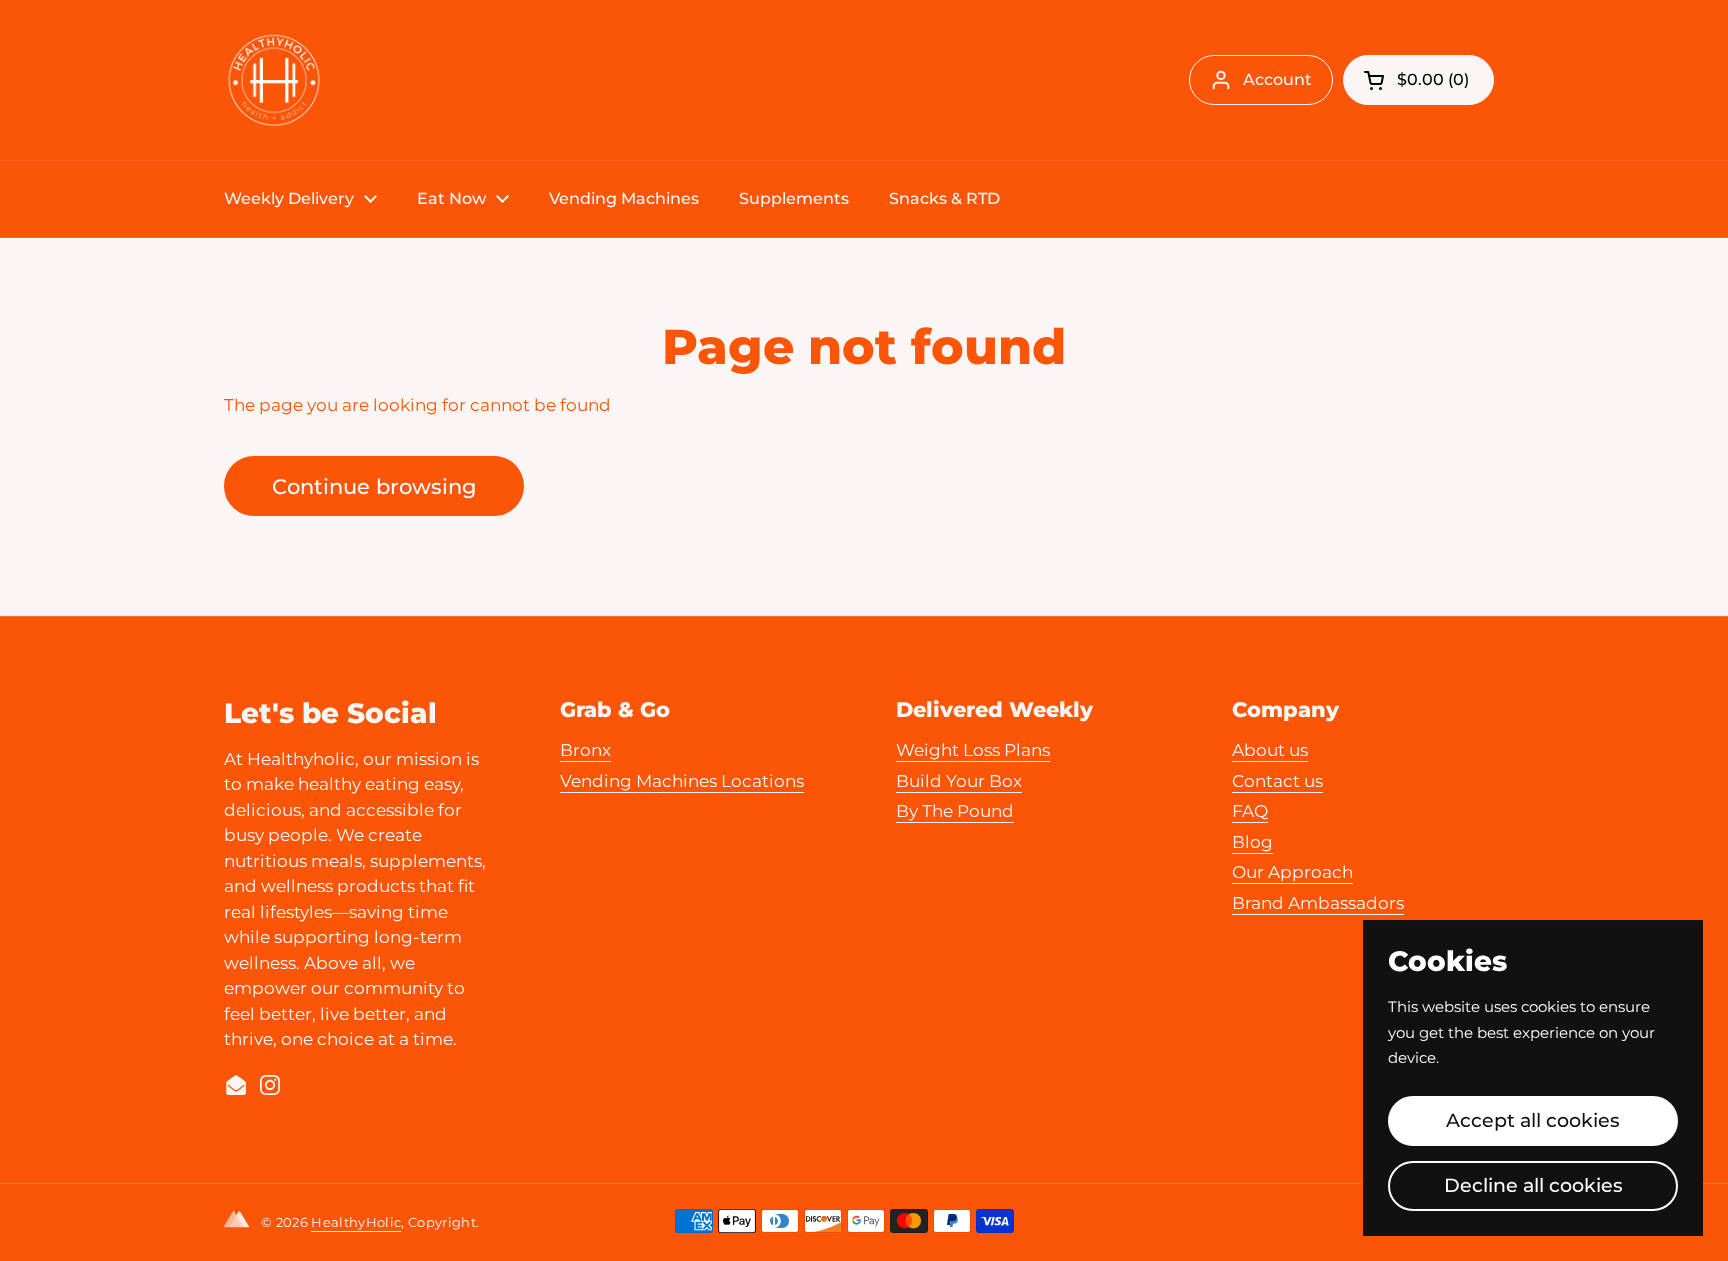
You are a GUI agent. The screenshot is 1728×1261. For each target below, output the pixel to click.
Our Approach (1292, 872)
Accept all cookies (1533, 1120)
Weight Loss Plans (973, 750)
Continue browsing (374, 486)
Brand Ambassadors (1318, 903)
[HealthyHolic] (274, 80)
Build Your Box (959, 781)
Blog (1252, 842)
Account (1277, 79)
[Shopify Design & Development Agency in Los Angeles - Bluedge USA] (240, 1223)
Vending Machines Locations (682, 781)
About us (1270, 750)
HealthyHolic (356, 1222)
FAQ (1250, 811)
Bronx (585, 750)
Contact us (1277, 781)
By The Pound (955, 811)
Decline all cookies (1533, 1185)
